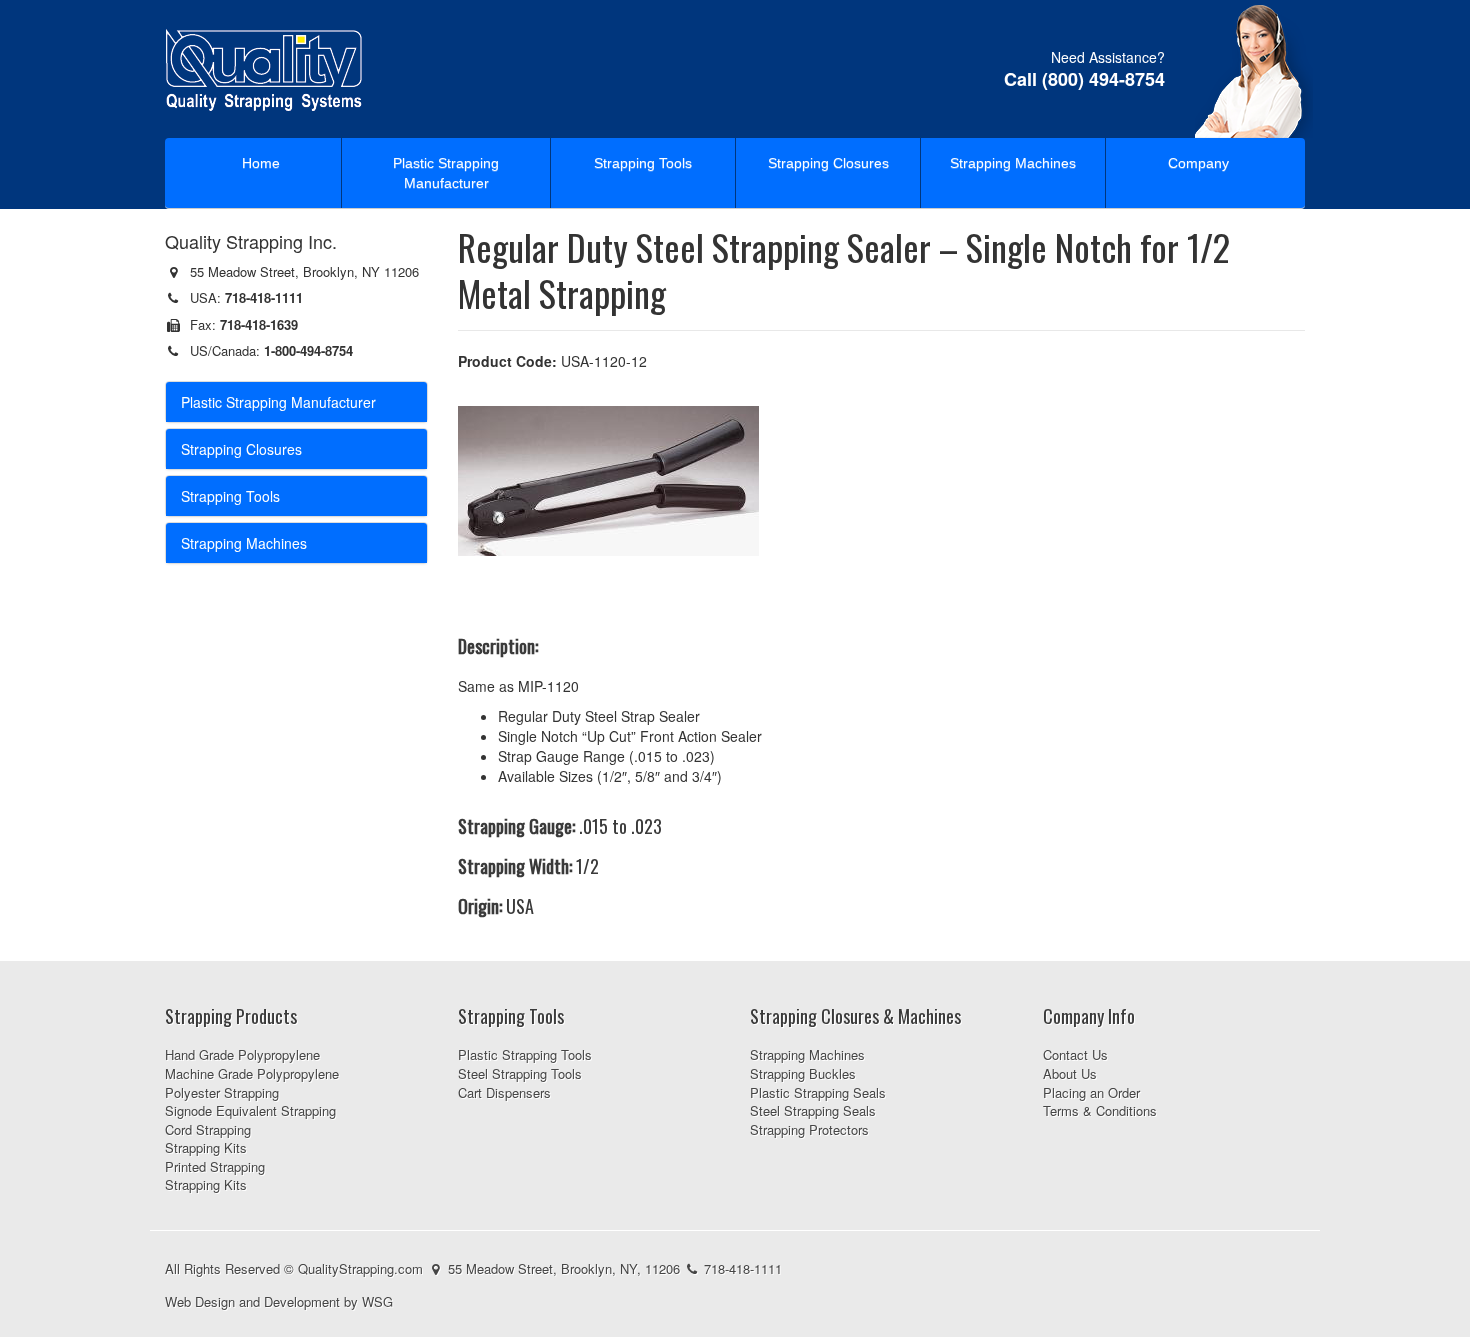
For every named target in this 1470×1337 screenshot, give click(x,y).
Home (261, 163)
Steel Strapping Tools (520, 1073)
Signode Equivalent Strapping (250, 1110)
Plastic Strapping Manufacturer (446, 173)
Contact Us (1075, 1054)
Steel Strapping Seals (813, 1110)
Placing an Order (1091, 1092)
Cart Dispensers (504, 1092)
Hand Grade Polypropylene (242, 1054)
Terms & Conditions (1100, 1110)
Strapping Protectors (809, 1129)
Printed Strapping (215, 1166)
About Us (1070, 1073)
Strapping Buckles (803, 1073)
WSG (377, 1301)
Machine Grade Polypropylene (252, 1073)
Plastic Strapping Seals (818, 1092)
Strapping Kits (206, 1147)
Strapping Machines (1013, 163)
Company (1198, 163)
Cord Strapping (208, 1129)
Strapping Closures (828, 163)
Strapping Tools (643, 163)
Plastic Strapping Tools (525, 1054)
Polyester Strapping (222, 1092)
